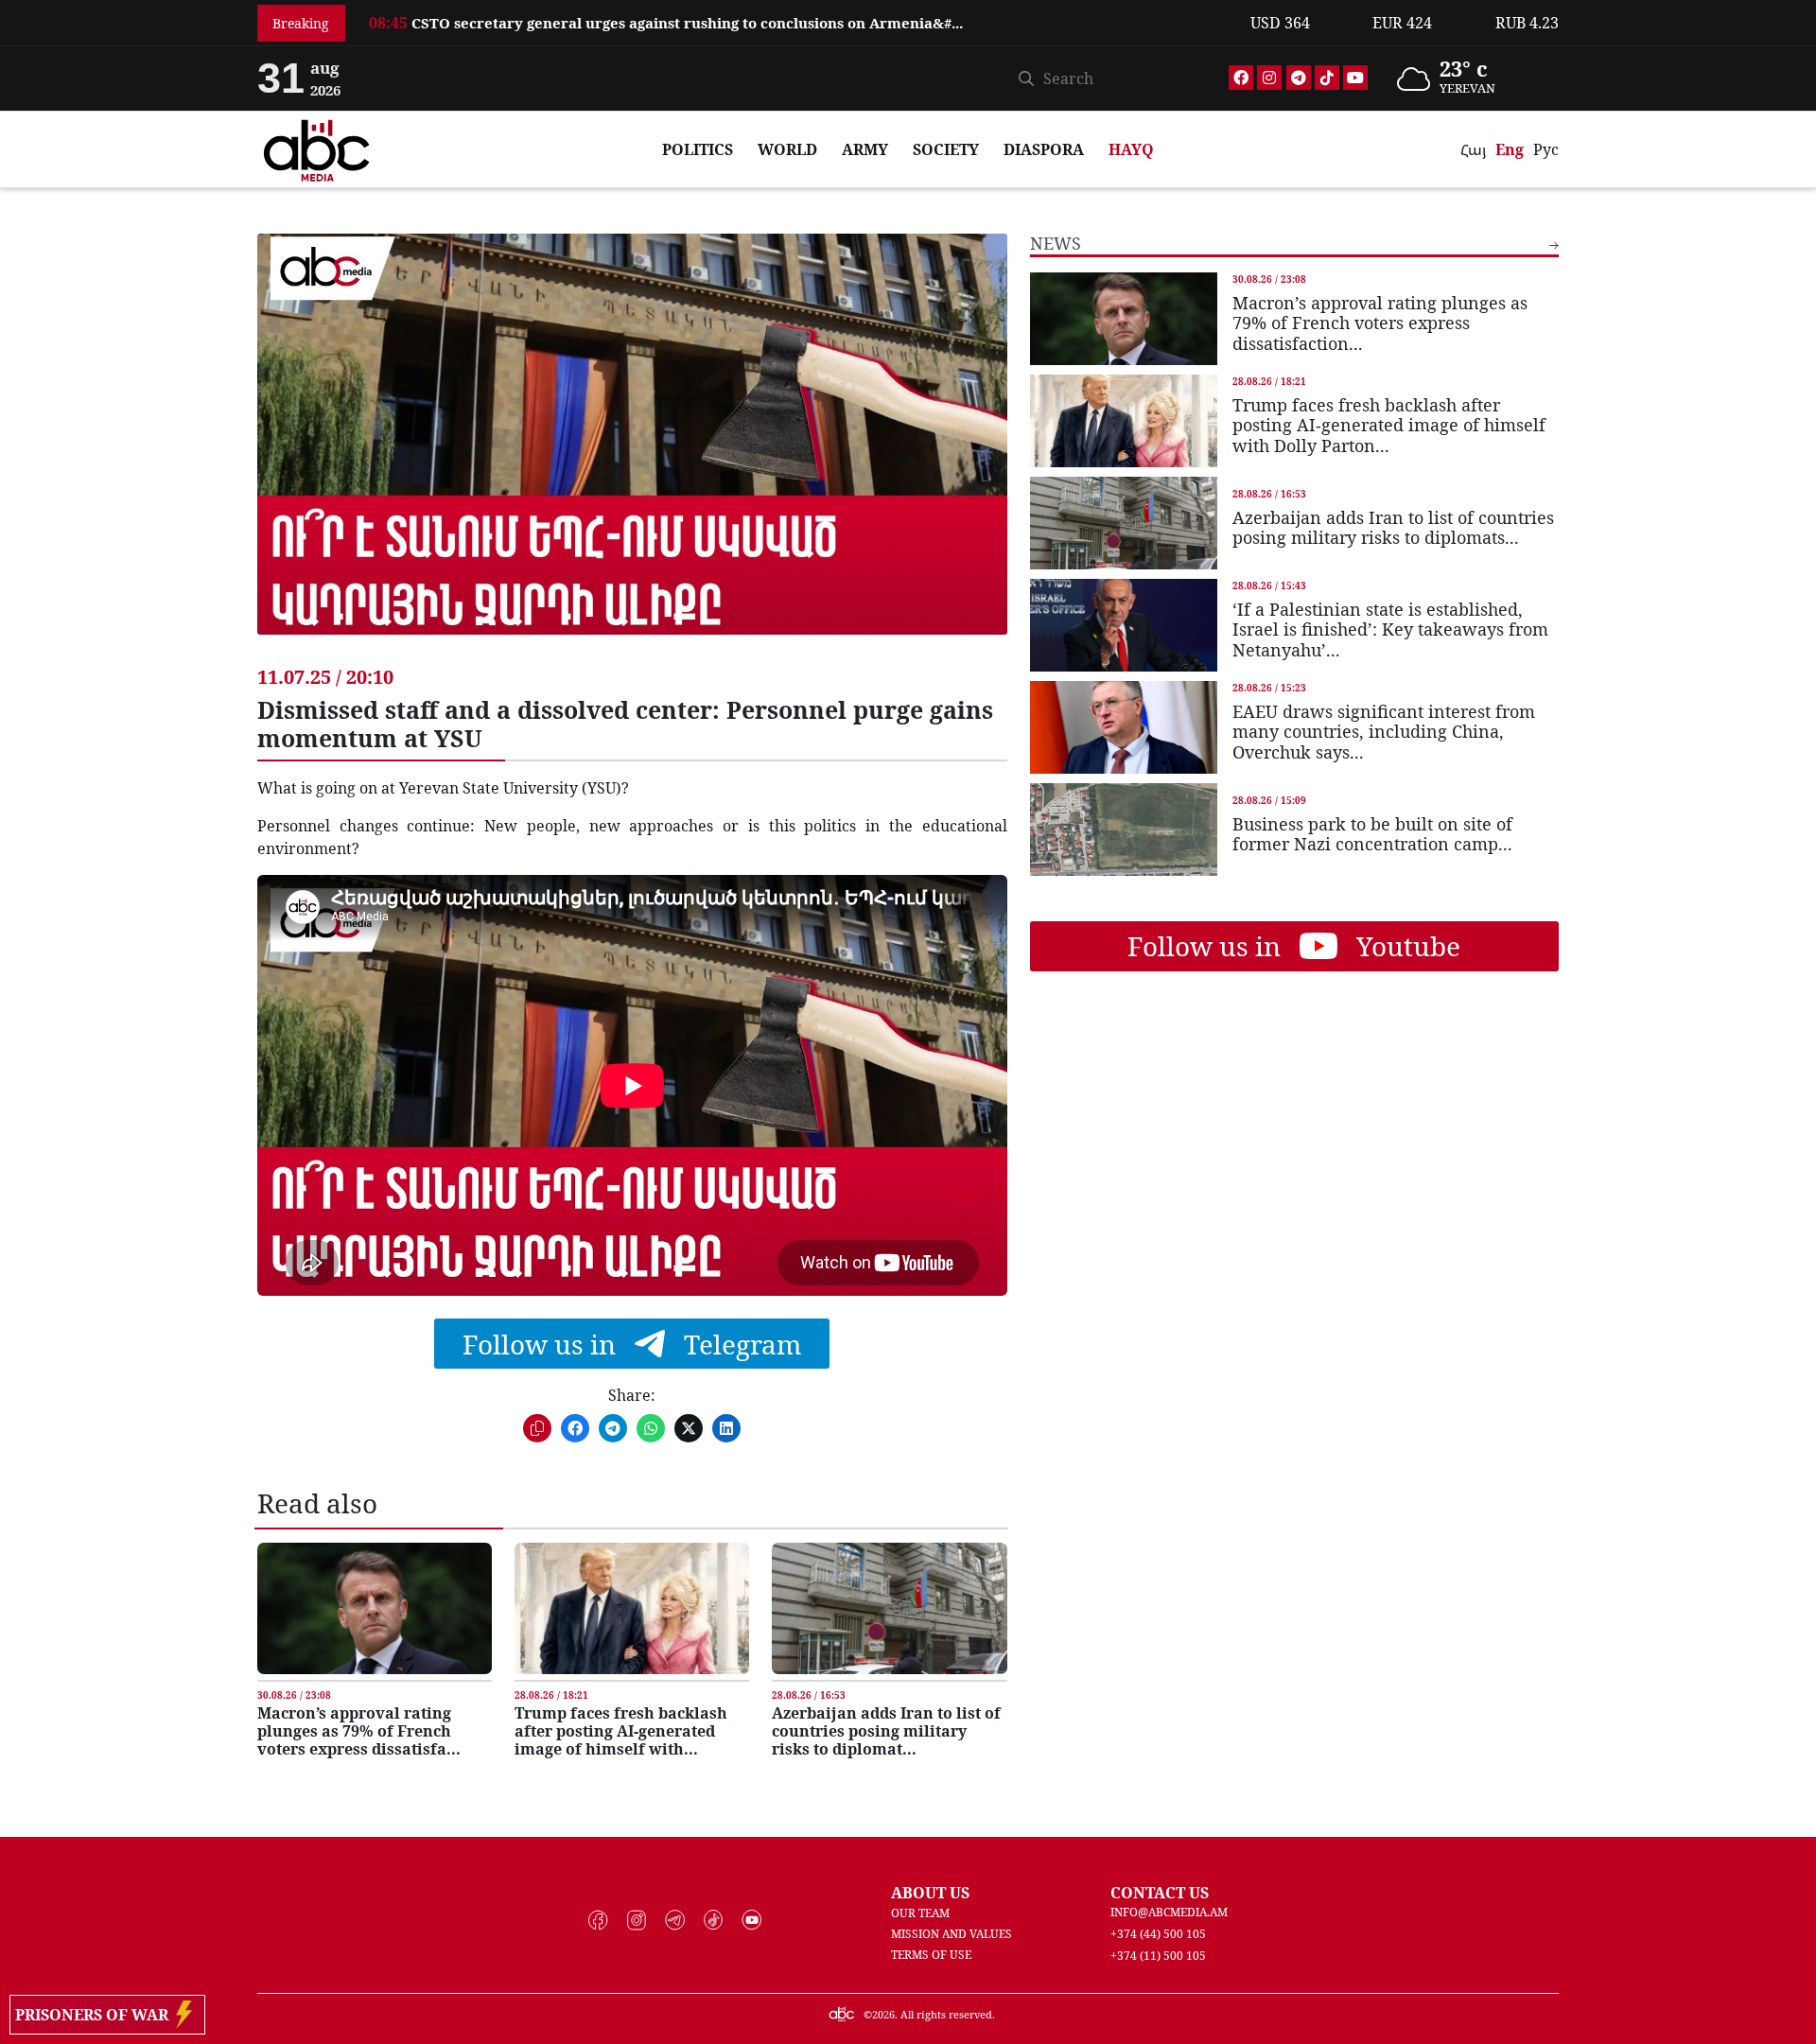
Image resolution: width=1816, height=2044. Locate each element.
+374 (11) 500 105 (1158, 1956)
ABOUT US (930, 1893)
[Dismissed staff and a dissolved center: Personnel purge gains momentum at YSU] (632, 448)
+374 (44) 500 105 (1158, 1934)
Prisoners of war (96, 2015)
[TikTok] (1327, 78)
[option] (798, 23)
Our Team (920, 1913)
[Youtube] (1355, 78)
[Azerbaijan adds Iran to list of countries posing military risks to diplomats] (889, 1608)
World (787, 149)
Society (946, 149)
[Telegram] (1299, 78)
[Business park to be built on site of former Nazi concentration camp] (1124, 829)
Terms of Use (931, 1955)
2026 (883, 2014)
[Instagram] (1269, 78)
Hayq (1131, 149)
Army (865, 149)
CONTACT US (1160, 1893)
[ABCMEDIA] (317, 148)
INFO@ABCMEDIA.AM (1169, 1912)
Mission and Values (952, 1934)
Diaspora (1044, 149)
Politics (698, 149)
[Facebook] (1241, 78)
